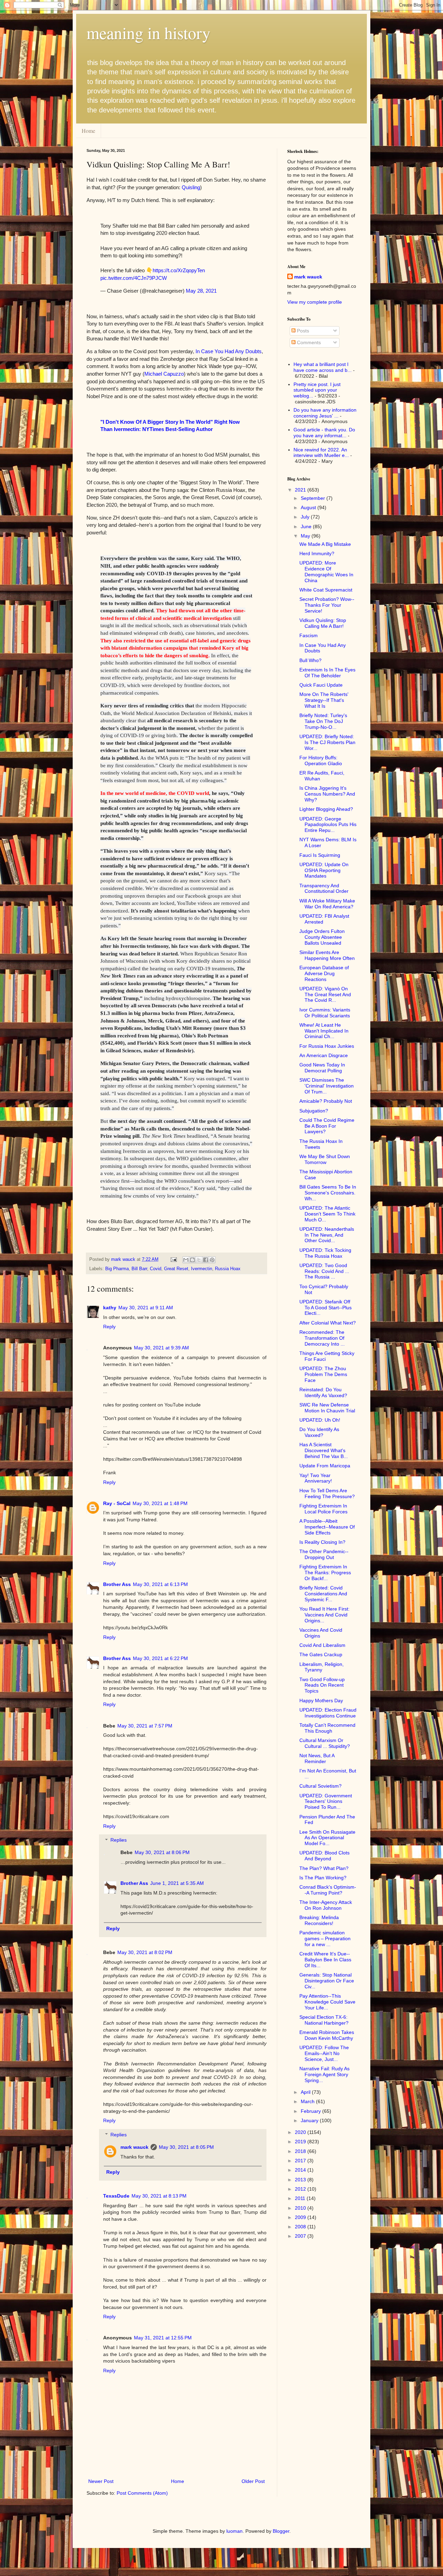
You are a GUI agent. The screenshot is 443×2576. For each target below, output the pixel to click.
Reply (109, 1327)
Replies (119, 1840)
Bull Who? (310, 660)
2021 (301, 490)
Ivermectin (202, 1269)
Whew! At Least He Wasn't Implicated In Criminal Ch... (324, 1031)
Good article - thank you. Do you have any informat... (324, 433)
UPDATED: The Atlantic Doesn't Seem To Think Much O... (327, 1214)
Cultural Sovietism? (320, 1786)
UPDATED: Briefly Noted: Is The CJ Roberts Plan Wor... (327, 742)
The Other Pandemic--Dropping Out (324, 1554)
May (306, 536)
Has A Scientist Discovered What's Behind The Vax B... (324, 1450)
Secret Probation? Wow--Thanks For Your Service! (327, 605)
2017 (301, 2161)
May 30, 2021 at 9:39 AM (161, 1348)
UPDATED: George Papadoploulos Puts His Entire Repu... (328, 825)
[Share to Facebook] (206, 1260)
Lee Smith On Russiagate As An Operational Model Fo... (327, 1838)
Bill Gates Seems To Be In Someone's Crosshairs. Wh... (328, 1193)
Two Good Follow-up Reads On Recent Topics (322, 1685)
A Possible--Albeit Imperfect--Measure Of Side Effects (327, 1527)
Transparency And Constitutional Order (324, 888)
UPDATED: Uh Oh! (320, 1420)
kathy (110, 1308)
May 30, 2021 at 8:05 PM (186, 2147)
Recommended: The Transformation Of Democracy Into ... (322, 1338)
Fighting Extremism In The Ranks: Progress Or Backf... (325, 1573)
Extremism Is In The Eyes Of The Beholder (327, 673)
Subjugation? (314, 1111)
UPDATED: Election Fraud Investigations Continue (328, 1713)
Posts (302, 331)
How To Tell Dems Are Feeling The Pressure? (327, 1493)
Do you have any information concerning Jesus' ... (325, 413)
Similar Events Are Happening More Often (327, 955)
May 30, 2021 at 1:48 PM (160, 1503)
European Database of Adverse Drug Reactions (324, 973)
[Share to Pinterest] (212, 1260)
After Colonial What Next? (328, 1323)
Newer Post (101, 2481)
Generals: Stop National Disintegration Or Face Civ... (327, 1981)
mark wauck (134, 2147)
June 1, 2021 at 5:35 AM (177, 1883)
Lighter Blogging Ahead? (326, 809)
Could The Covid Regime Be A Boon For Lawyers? (327, 1126)
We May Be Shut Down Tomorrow (325, 1159)
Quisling (191, 187)
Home (88, 131)
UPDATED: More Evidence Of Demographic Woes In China (326, 571)
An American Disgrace (324, 1055)
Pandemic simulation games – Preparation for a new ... (325, 1938)
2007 (301, 2236)
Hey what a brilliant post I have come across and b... (323, 367)
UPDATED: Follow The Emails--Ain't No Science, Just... (324, 2053)
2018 (301, 2151)
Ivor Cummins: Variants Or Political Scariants (325, 1013)
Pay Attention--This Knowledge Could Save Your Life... (327, 2002)
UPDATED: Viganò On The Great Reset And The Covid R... (325, 994)
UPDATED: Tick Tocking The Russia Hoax (325, 1253)
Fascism (309, 635)
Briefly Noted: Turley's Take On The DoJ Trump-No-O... (323, 721)
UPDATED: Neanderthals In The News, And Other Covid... (327, 1235)
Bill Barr (139, 1269)
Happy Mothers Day (321, 1700)
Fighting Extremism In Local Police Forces (323, 1509)
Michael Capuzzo (164, 374)
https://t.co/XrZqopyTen (179, 270)
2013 (301, 2180)
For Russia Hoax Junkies (327, 1046)
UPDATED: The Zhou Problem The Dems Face (323, 1374)
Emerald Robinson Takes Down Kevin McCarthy (327, 2035)
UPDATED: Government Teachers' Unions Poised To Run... (326, 1802)
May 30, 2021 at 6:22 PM (160, 1658)
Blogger (281, 2531)
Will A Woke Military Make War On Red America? (327, 904)
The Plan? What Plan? (324, 1868)
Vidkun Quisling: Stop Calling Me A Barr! (323, 623)
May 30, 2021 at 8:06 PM (162, 1852)
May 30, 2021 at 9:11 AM (146, 1308)
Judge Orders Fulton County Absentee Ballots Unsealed (322, 937)
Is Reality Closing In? (322, 1542)
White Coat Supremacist (326, 590)
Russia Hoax (228, 1269)
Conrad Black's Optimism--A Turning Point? (328, 1890)
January (310, 2120)
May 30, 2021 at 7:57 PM (145, 1726)
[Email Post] (173, 1259)
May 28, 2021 (201, 291)
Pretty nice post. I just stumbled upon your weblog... (317, 390)
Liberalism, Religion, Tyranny (322, 1667)
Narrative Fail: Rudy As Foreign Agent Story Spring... (324, 2074)
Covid (156, 1269)
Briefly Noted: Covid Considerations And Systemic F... (323, 1594)
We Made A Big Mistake (325, 544)
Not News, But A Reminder (317, 1758)
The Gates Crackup (321, 1654)
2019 (301, 2142)
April (306, 2092)
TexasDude (116, 2196)
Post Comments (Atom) (142, 2493)
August (309, 507)
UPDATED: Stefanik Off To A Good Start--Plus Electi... (326, 1308)
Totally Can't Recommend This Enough (327, 1728)
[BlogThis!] (192, 1260)
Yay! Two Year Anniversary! (316, 1478)
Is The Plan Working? (323, 1878)
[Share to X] (199, 1260)
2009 (301, 2217)
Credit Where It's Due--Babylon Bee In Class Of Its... (325, 1960)
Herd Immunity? (317, 553)
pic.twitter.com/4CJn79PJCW (134, 278)
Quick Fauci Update (321, 685)
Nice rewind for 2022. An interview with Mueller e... (321, 453)
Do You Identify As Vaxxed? (319, 1432)
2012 (301, 2189)
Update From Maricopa (325, 1466)
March (308, 2101)
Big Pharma (117, 1269)
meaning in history (148, 33)
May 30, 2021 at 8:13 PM (159, 2196)
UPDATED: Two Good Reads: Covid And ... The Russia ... (324, 1271)
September (314, 498)
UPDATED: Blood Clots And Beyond (324, 1856)
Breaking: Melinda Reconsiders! (319, 1920)
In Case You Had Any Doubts (229, 351)
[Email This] (186, 1260)
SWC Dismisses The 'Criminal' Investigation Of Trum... (327, 1086)
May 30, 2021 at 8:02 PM (145, 1952)
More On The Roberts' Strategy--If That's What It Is (324, 700)
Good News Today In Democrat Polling (322, 1068)
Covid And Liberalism (322, 1645)
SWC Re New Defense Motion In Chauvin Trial (327, 1408)
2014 (301, 2170)
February (311, 2111)
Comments (308, 342)
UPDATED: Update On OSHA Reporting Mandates (324, 870)
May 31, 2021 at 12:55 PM (163, 2338)
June (307, 526)
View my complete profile (315, 302)
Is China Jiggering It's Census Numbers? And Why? (327, 794)
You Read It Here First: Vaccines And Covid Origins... (324, 1615)
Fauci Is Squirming (320, 855)
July (306, 517)
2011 (301, 2198)
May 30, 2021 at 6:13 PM (160, 1584)
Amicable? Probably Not (326, 1101)
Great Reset (176, 1269)
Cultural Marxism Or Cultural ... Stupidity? (325, 1743)
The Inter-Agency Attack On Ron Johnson (326, 1905)
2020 (301, 2132)
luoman (234, 2531)
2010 (301, 2208)
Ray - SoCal (117, 1503)
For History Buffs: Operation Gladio (321, 760)
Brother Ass (117, 1584)
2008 (301, 2227)
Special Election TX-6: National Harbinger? (324, 2020)
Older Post (253, 2481)
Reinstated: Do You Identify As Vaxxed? (323, 1392)
